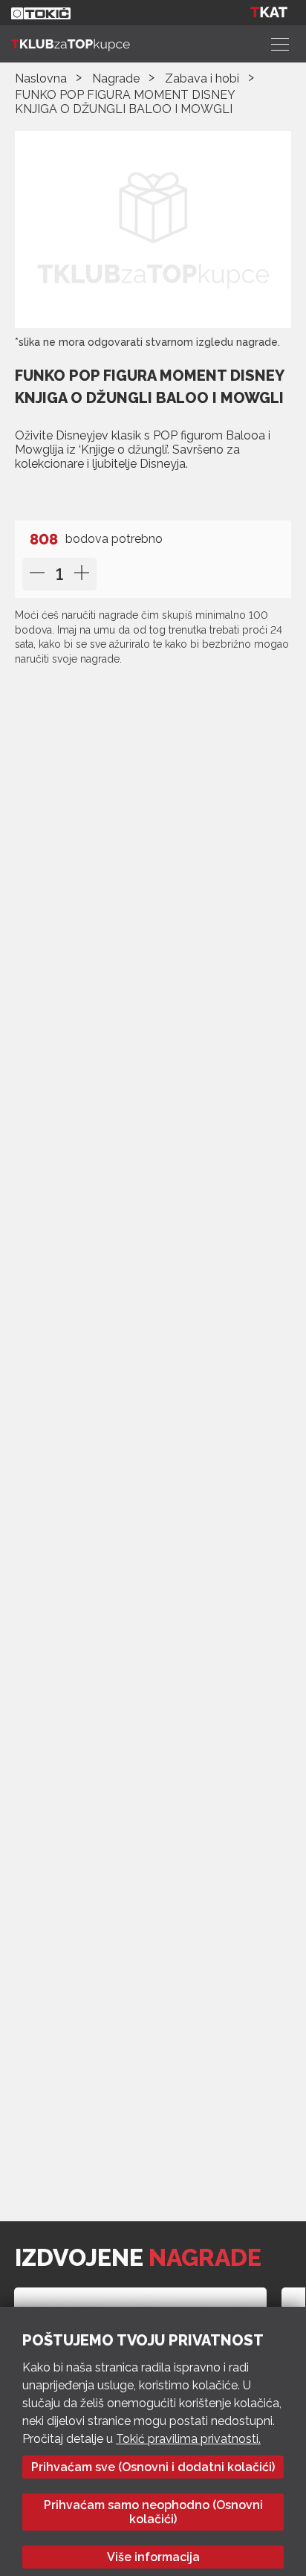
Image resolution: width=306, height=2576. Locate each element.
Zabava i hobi (202, 78)
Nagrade (116, 78)
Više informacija (153, 2557)
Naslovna (41, 78)
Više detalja (58, 494)
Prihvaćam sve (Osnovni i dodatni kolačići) (153, 2467)
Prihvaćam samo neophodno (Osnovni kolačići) (153, 2512)
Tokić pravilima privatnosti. (188, 2439)
